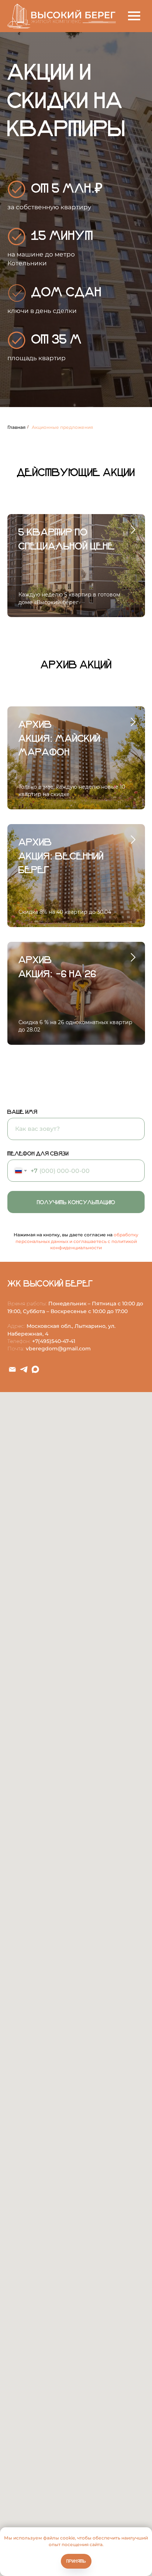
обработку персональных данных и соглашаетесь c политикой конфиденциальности (77, 2380)
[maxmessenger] (35, 2508)
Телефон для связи (38, 2292)
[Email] (12, 2508)
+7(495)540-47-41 (54, 2480)
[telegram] (24, 2508)
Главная (16, 1566)
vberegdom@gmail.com (58, 2487)
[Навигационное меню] (134, 16)
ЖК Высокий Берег (50, 2422)
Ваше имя (22, 2250)
